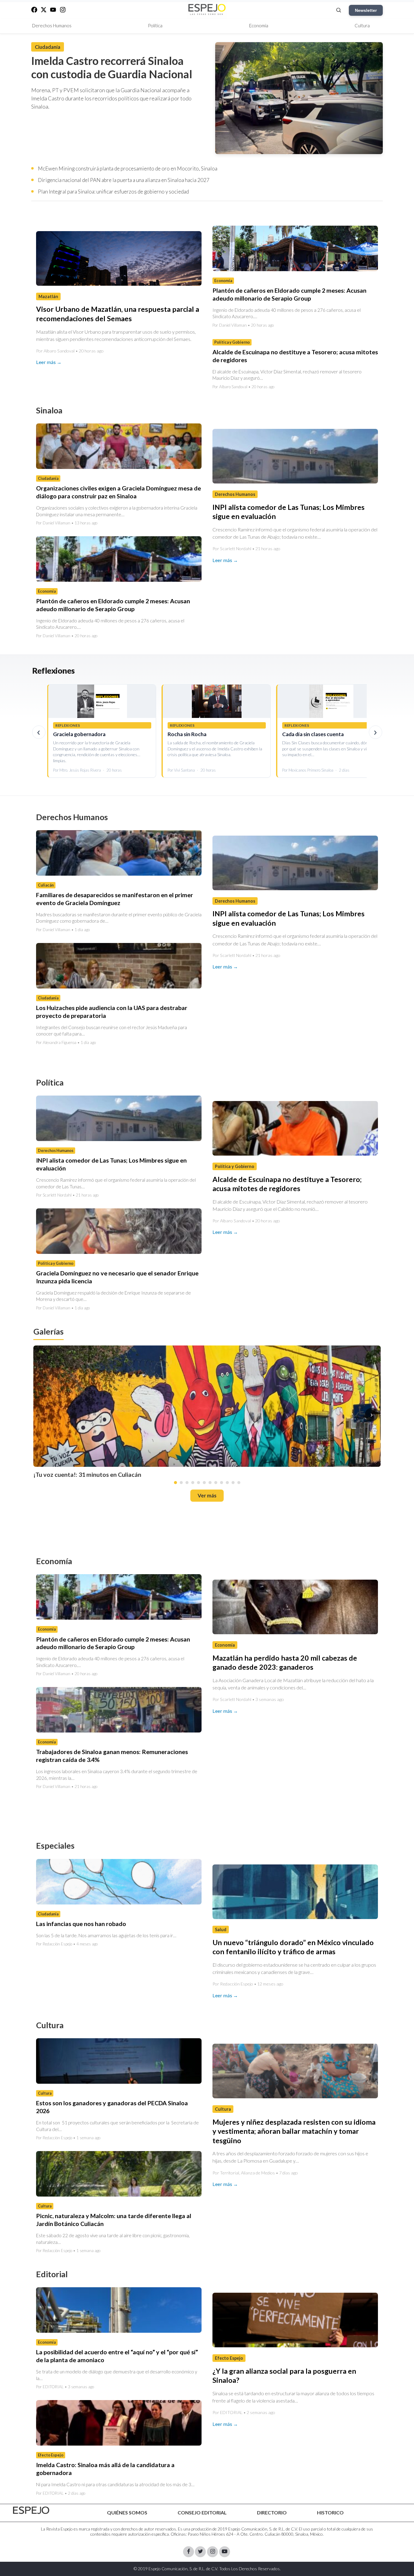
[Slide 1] (175, 1483)
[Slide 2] (181, 1483)
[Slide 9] (222, 1483)
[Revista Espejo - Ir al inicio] (31, 2510)
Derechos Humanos (52, 25)
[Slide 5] (199, 1483)
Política (155, 25)
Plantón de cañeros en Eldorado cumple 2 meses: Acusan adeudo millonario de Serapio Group (289, 294)
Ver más (207, 1495)
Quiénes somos (127, 2512)
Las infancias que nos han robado (81, 1924)
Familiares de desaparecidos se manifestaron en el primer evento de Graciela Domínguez (115, 899)
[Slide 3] (187, 1483)
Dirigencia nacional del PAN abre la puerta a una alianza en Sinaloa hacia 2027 (124, 180)
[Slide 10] (227, 1483)
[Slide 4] (193, 1483)
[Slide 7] (210, 1483)
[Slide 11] (233, 1483)
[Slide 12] (239, 1483)
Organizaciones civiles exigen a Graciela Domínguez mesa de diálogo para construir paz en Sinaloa (119, 492)
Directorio (272, 2512)
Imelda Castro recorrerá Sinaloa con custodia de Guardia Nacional (112, 67)
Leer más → (49, 362)
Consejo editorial (202, 2512)
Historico (330, 2512)
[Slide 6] (204, 1483)
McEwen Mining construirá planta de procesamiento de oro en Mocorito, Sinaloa (128, 168)
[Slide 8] (216, 1483)
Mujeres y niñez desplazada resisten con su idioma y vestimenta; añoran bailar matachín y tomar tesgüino (294, 2131)
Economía (259, 25)
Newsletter (366, 10)
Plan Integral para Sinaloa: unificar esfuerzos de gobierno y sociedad (113, 192)
